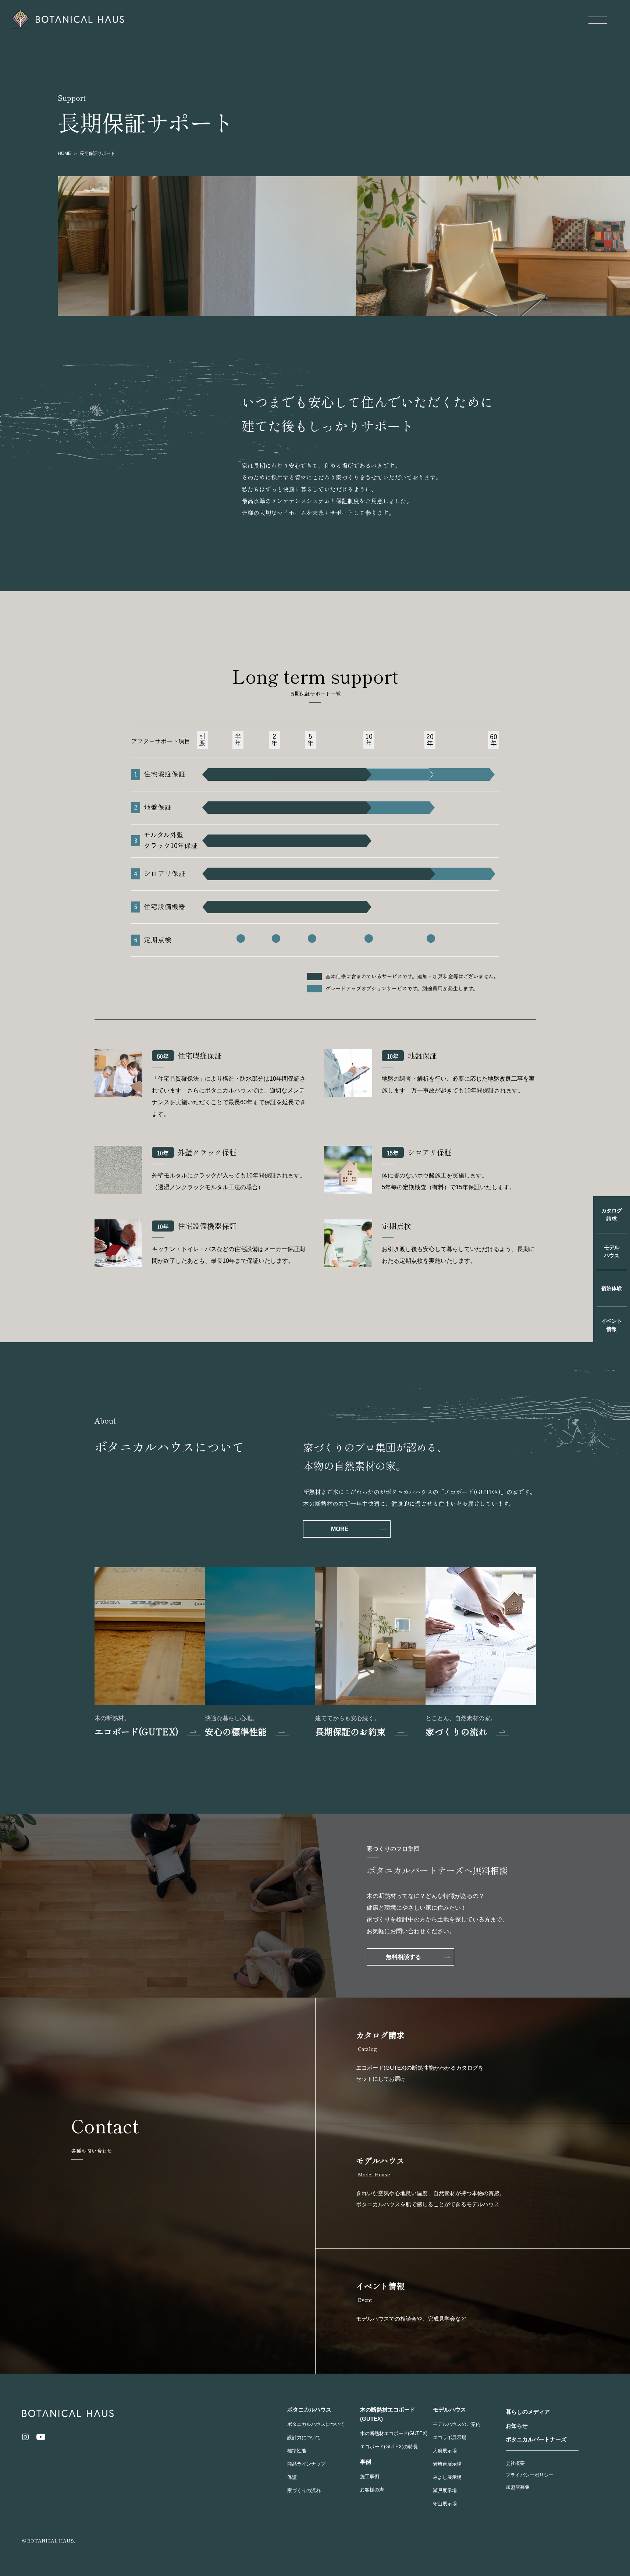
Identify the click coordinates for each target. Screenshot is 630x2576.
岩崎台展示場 (447, 2464)
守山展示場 (445, 2504)
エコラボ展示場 (450, 2437)
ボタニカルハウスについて (316, 2424)
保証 (292, 2477)
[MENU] (598, 20)
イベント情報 (612, 1325)
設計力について (304, 2437)
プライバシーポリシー (530, 2475)
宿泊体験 (612, 1288)
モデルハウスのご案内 (457, 2424)
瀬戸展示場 (445, 2490)
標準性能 (297, 2451)
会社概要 (515, 2463)
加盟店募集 (518, 2487)
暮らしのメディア (528, 2412)
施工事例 (370, 2476)
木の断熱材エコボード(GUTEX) (394, 2433)
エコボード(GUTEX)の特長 (389, 2447)
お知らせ (517, 2426)
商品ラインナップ (306, 2464)
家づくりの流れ (304, 2490)
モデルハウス (612, 1251)
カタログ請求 (612, 1215)
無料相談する (403, 1957)
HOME (64, 153)
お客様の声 (372, 2490)
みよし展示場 (447, 2477)
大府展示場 (445, 2451)
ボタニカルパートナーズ (536, 2439)
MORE (340, 1529)
